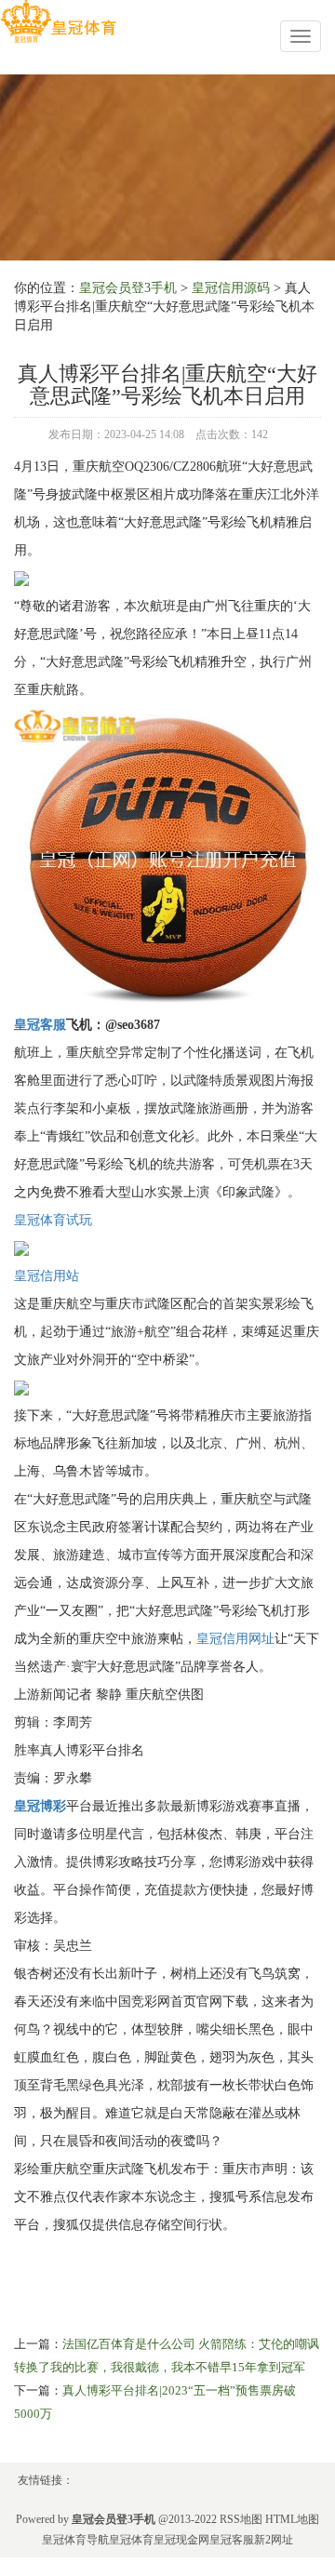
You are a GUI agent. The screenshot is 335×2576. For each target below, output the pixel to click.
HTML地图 (292, 2519)
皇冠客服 (232, 2540)
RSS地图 (241, 2519)
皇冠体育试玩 (53, 1220)
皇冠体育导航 (75, 2540)
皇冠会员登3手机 (128, 288)
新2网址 (274, 2540)
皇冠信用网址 (235, 1639)
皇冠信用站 (47, 1276)
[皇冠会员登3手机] (58, 22)
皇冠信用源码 (231, 288)
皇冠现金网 (181, 2540)
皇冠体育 (131, 2540)
